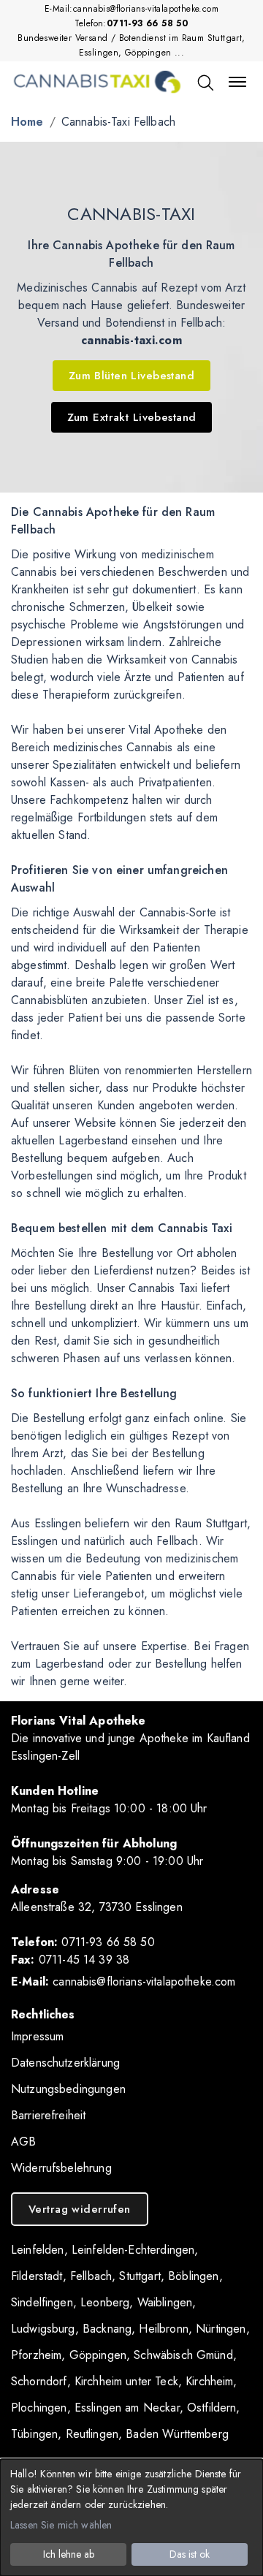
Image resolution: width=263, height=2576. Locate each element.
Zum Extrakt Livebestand (132, 417)
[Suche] (205, 82)
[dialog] (131, 2518)
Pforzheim (36, 2355)
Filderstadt (37, 2276)
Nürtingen (221, 2329)
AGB (23, 2142)
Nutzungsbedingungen (68, 2089)
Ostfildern (212, 2408)
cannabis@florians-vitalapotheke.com (146, 9)
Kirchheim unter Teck (126, 2381)
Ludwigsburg (43, 2329)
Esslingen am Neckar (127, 2408)
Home (27, 122)
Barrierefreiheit (48, 2115)
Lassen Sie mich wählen (61, 2525)
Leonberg (105, 2302)
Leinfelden (38, 2250)
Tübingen (34, 2434)
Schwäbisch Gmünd (183, 2355)
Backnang (107, 2329)
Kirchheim (209, 2381)
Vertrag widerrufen (80, 2209)
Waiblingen (165, 2302)
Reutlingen (92, 2434)
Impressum (37, 2036)
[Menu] (237, 82)
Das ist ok (190, 2554)
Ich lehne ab (69, 2554)
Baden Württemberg (177, 2434)
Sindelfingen (42, 2302)
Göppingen (98, 2355)
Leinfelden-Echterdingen (133, 2250)
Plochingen (39, 2408)
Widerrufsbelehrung (61, 2168)
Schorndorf (39, 2381)
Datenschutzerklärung (65, 2063)
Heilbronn (163, 2329)
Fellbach (91, 2276)
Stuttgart (140, 2276)
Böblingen (193, 2276)
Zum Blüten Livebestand (131, 376)
